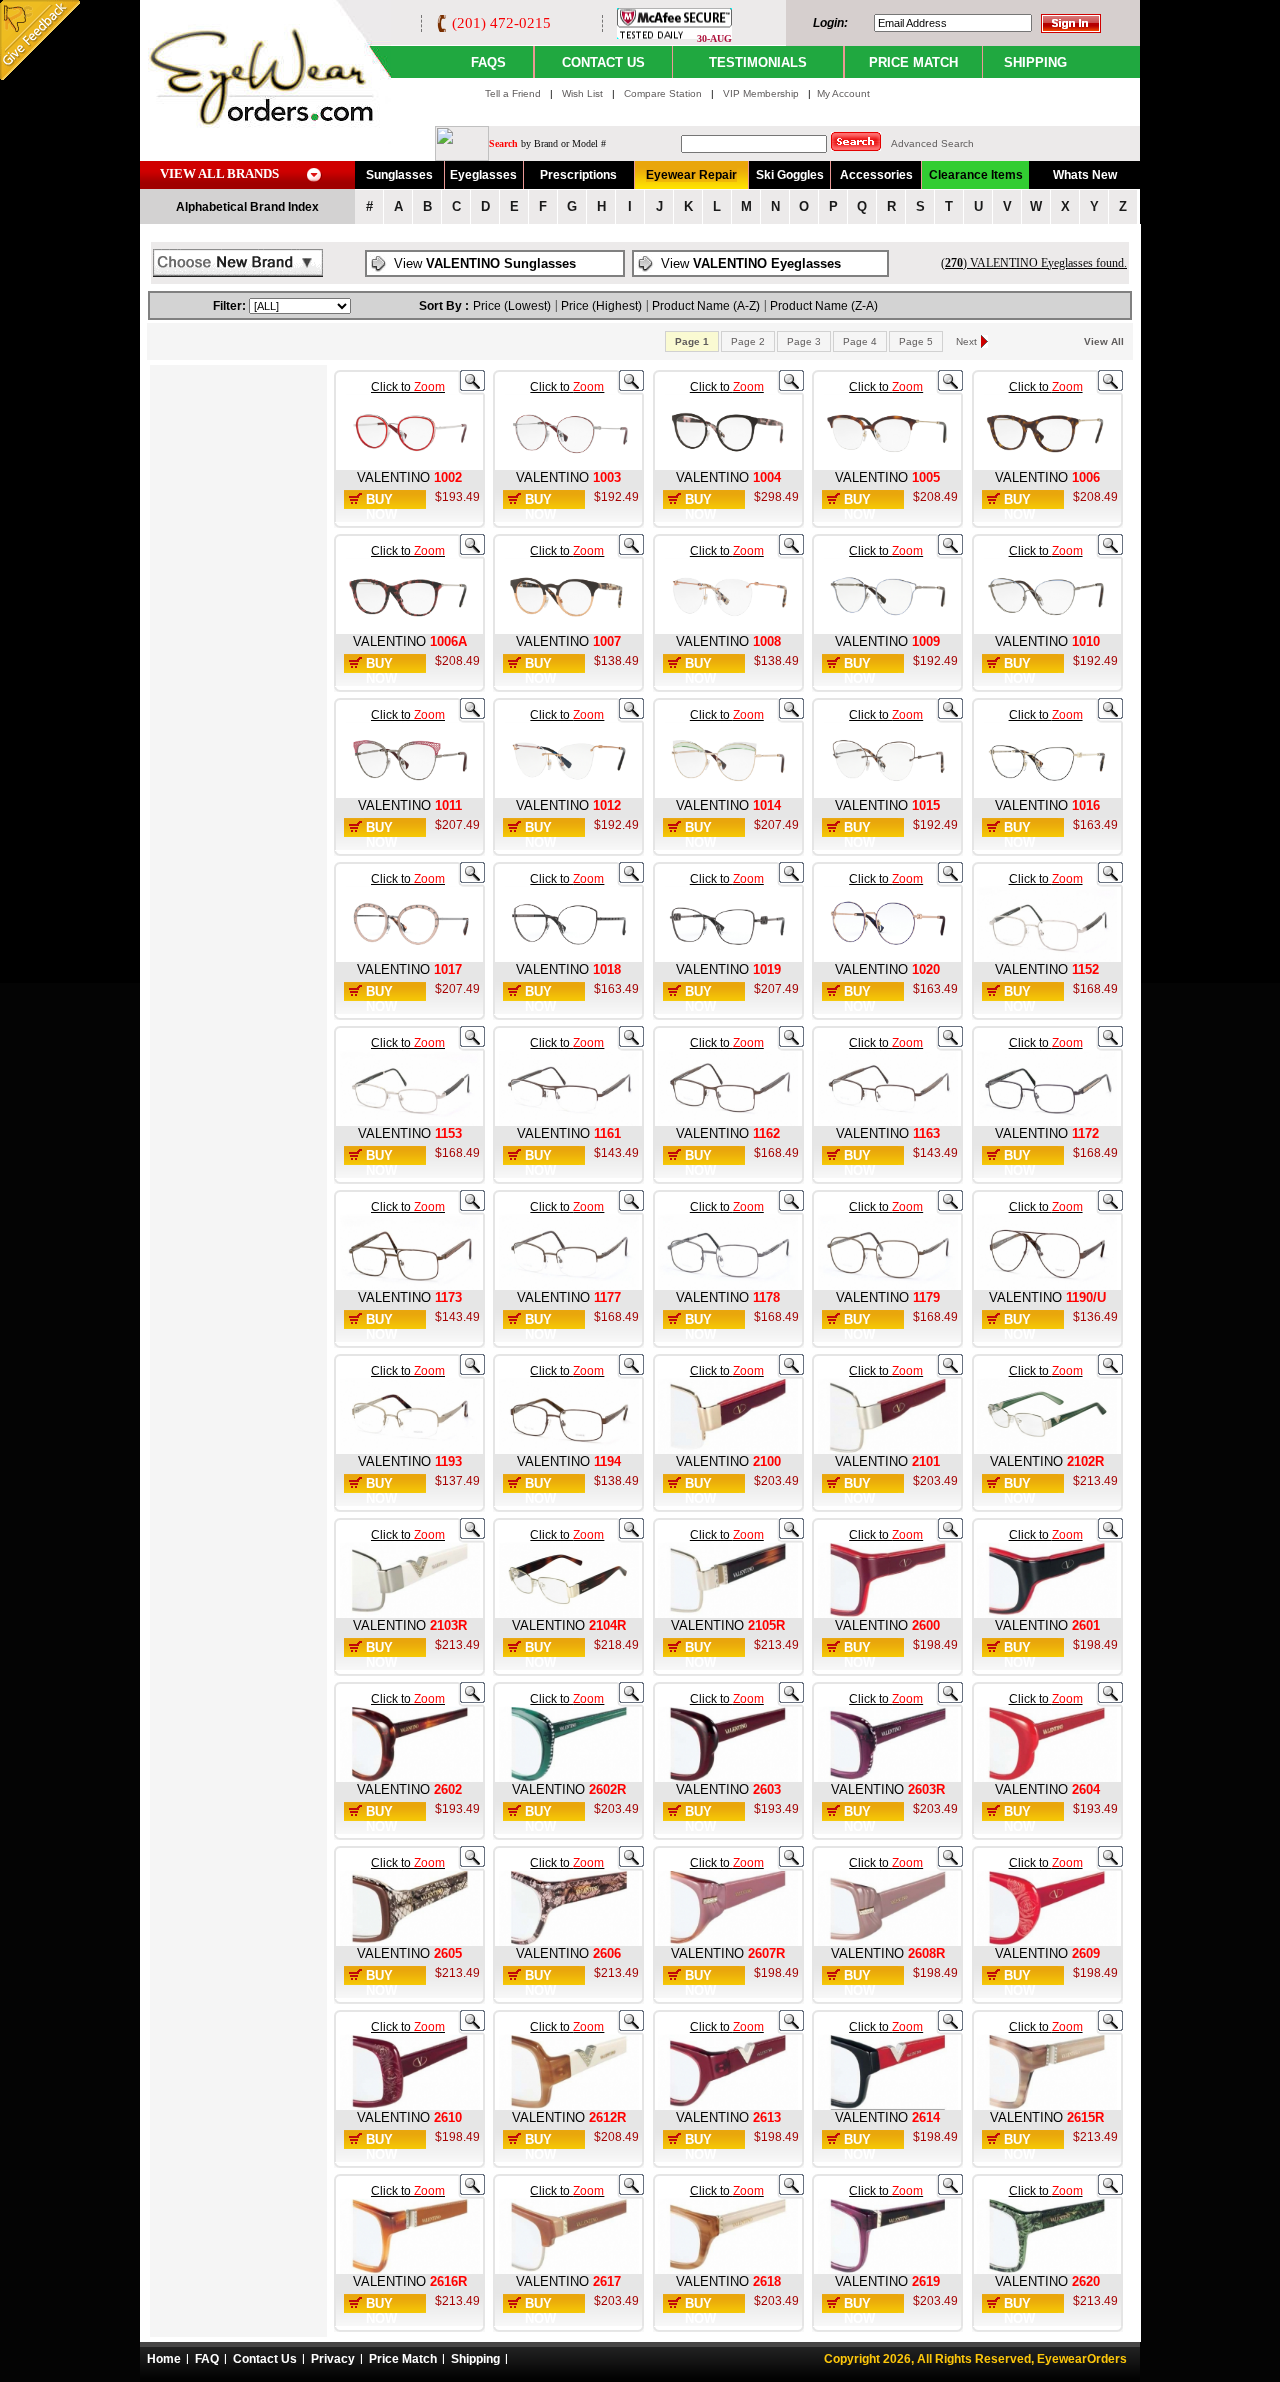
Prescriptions (578, 175)
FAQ (207, 2359)
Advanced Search (932, 143)
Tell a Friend (513, 93)
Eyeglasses (483, 175)
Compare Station (664, 93)
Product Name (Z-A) (824, 306)
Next (966, 341)
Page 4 (860, 341)
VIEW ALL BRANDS (219, 173)
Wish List (584, 93)
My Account (843, 93)
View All (1104, 341)
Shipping (475, 2359)
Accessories (876, 175)
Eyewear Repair (691, 175)
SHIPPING (1035, 62)
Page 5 (916, 341)
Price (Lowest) (512, 306)
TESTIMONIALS (758, 62)
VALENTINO (393, 477)
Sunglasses (399, 175)
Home (164, 2359)
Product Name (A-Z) (706, 306)
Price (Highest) (601, 306)
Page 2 (748, 341)
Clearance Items (976, 175)
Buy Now (381, 507)
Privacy (333, 2359)
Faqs (488, 62)
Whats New (1085, 175)
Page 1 (692, 341)
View (485, 263)
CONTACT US (603, 62)
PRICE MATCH (913, 62)
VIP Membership (761, 93)
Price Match (403, 2359)
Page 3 (804, 341)
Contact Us (265, 2359)
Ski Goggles (790, 175)
